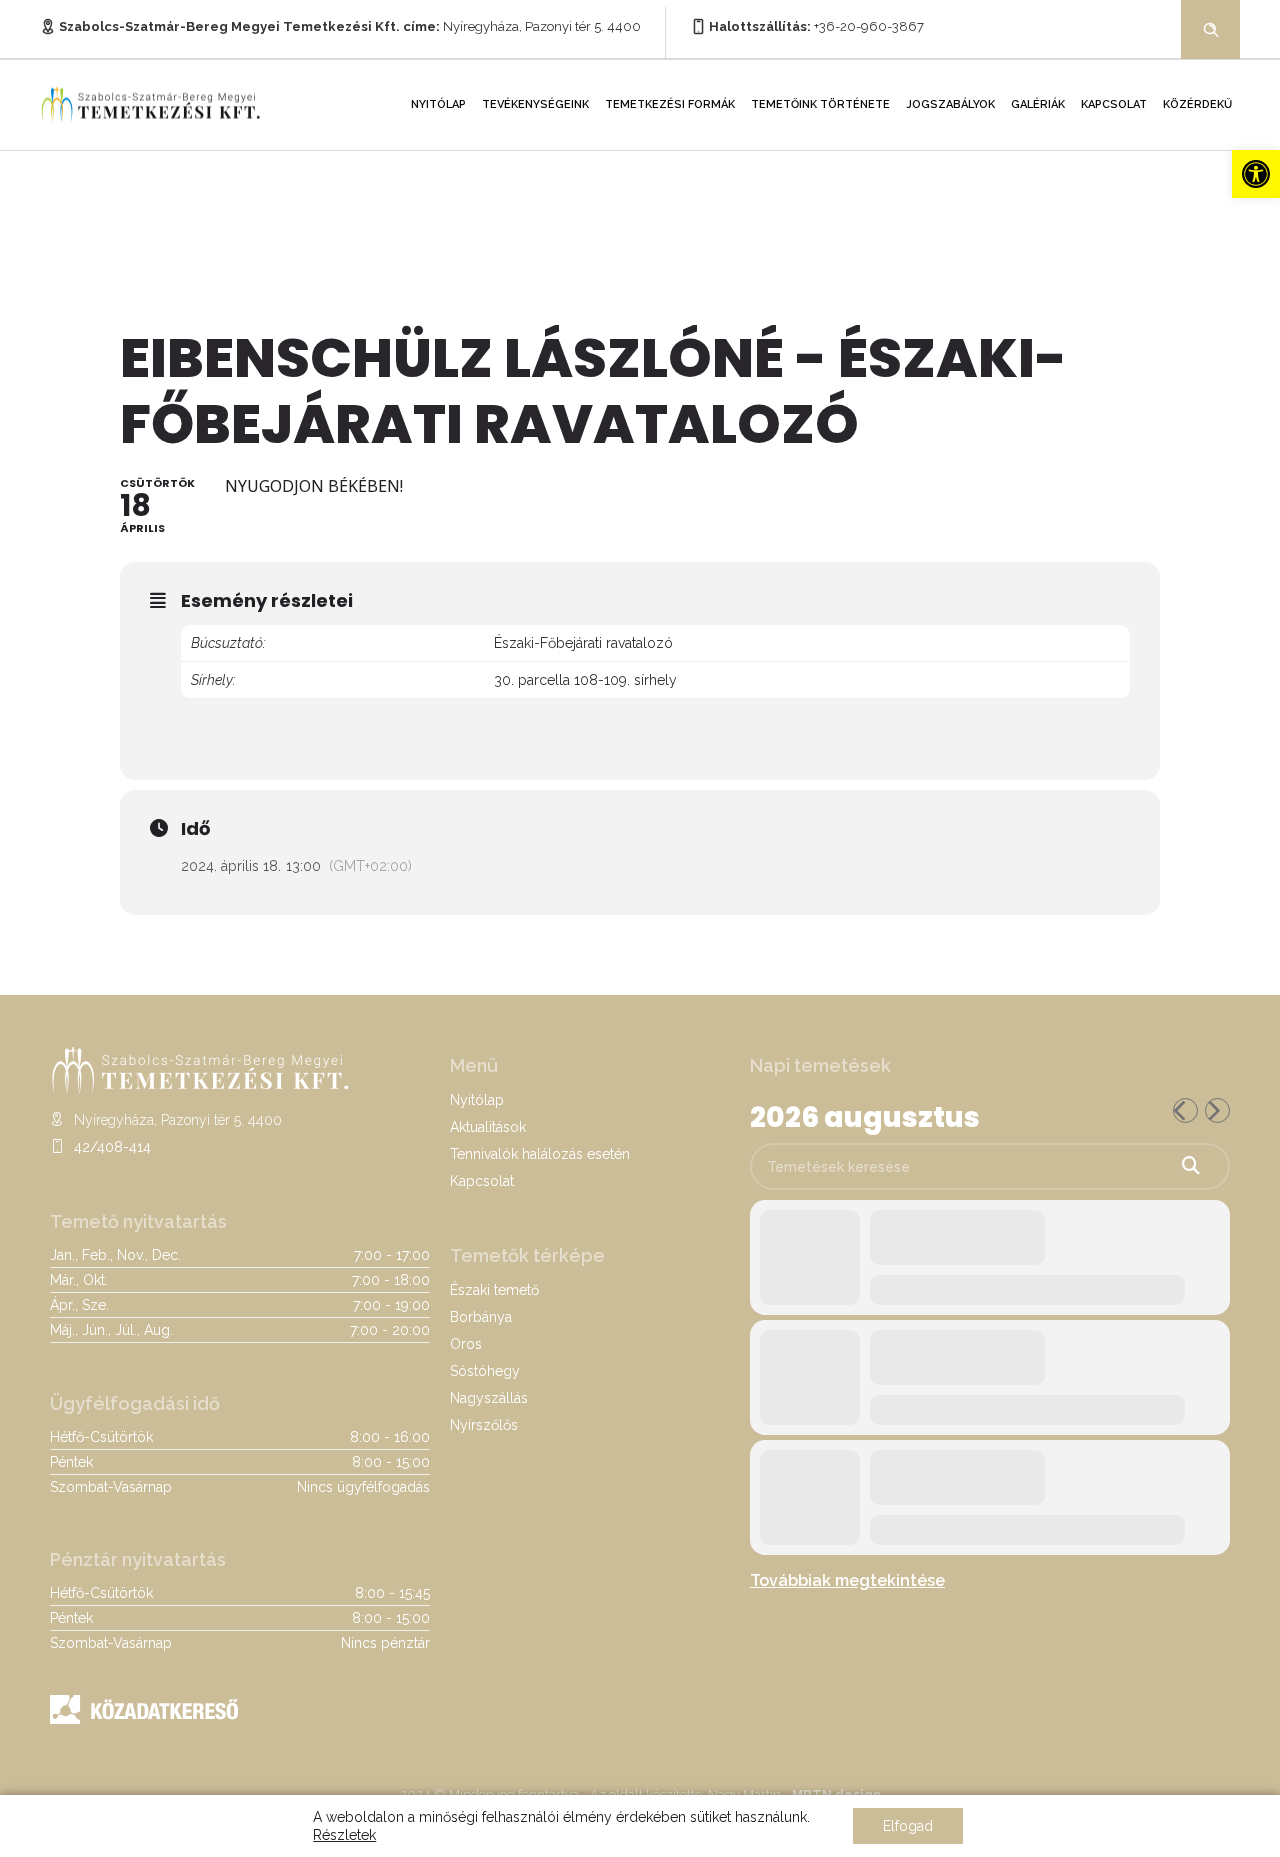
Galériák (1038, 104)
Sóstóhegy (485, 1371)
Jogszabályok (950, 104)
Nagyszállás (489, 1398)
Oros (466, 1344)
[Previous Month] (1185, 1110)
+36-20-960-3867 (869, 26)
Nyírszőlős (484, 1425)
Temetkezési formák (670, 104)
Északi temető (494, 1290)
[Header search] (1211, 28)
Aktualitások (488, 1127)
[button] (1256, 174)
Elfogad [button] (908, 1826)
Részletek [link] (344, 1835)
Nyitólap (438, 104)
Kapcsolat (1114, 104)
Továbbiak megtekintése (847, 1580)
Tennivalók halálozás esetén (540, 1154)
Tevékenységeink (535, 104)
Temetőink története (820, 104)
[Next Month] (1217, 1110)
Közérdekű (1197, 104)
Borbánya (481, 1317)
